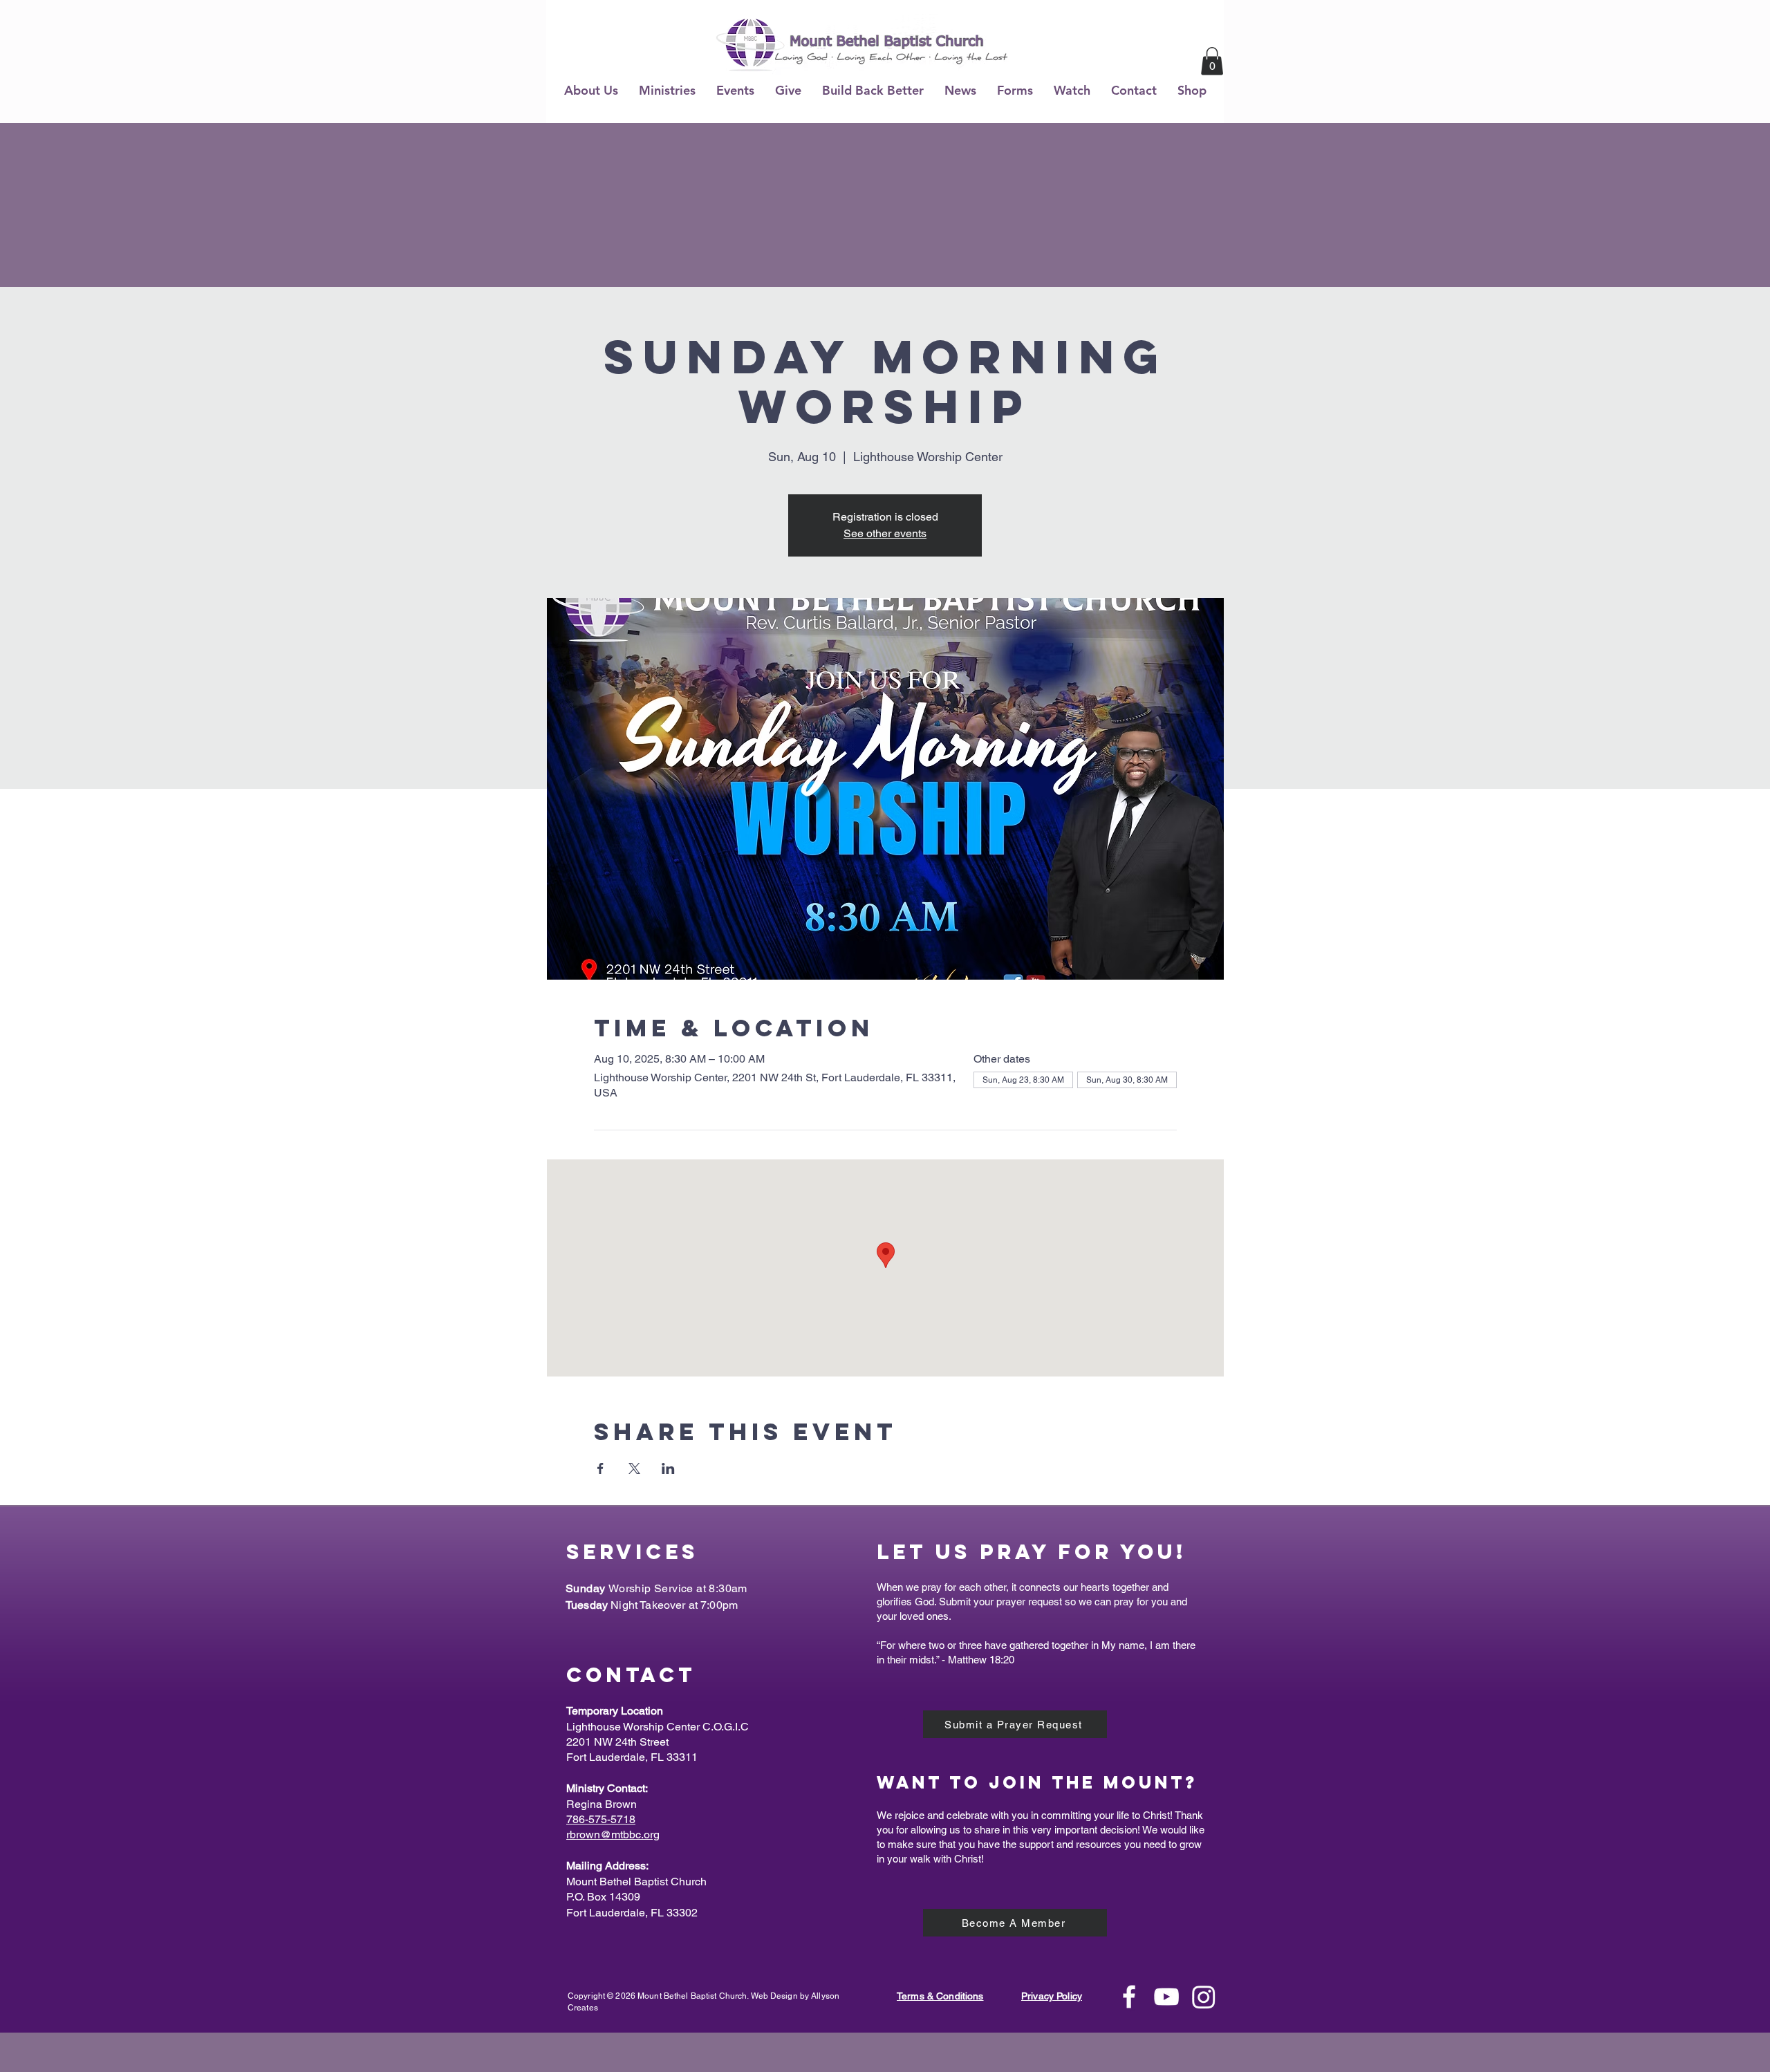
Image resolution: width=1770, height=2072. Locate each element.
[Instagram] (1204, 1997)
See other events (885, 533)
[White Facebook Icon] (1129, 1997)
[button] (591, 90)
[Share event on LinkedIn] (668, 1468)
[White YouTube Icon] (1166, 1997)
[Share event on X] (634, 1468)
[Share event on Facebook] (600, 1468)
